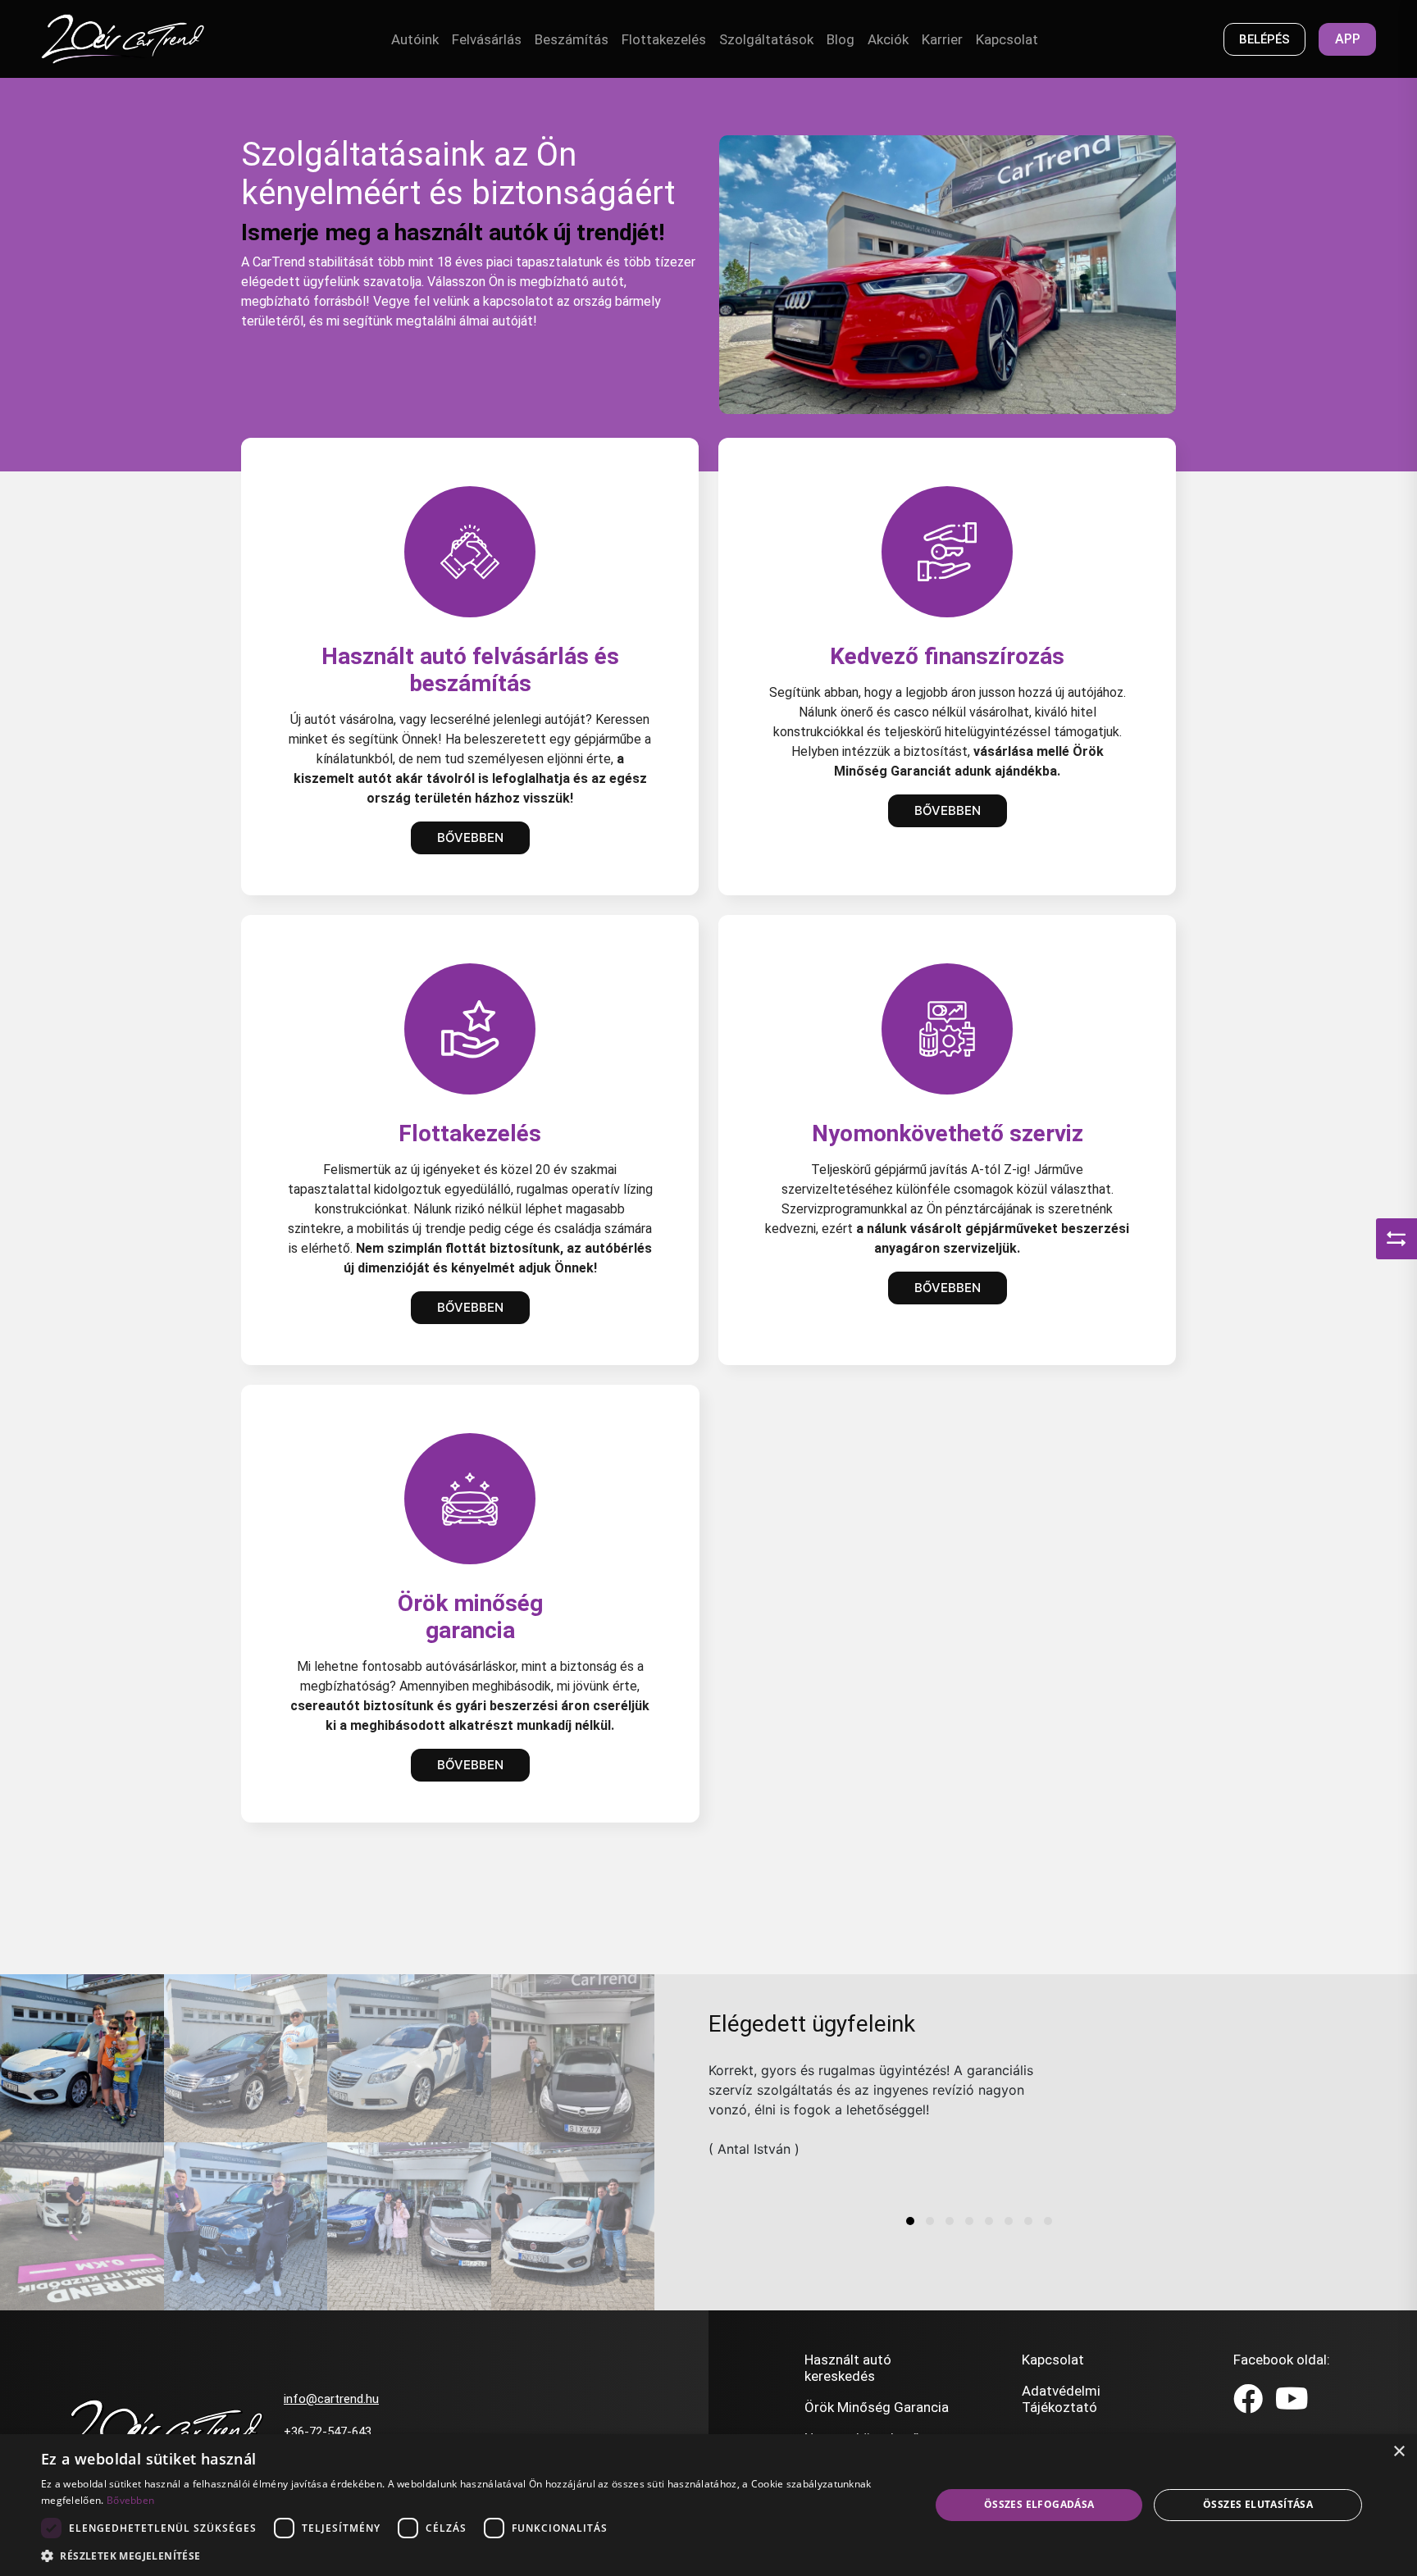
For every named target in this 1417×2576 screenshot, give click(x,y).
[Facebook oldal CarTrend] (1248, 2400)
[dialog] (708, 2505)
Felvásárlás (487, 39)
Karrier (942, 39)
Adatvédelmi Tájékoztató (1061, 2399)
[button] (910, 2221)
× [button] (1399, 2452)
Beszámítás (572, 39)
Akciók (888, 39)
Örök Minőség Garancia (877, 2407)
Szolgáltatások (766, 39)
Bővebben (470, 837)
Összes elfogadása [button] (1039, 2504)
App (1348, 39)
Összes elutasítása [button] (1258, 2504)
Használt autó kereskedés (848, 2368)
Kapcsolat (1007, 39)
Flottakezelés (664, 39)
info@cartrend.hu (331, 2399)
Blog (841, 39)
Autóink (415, 39)
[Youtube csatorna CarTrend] (1292, 2400)
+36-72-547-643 (328, 2432)
